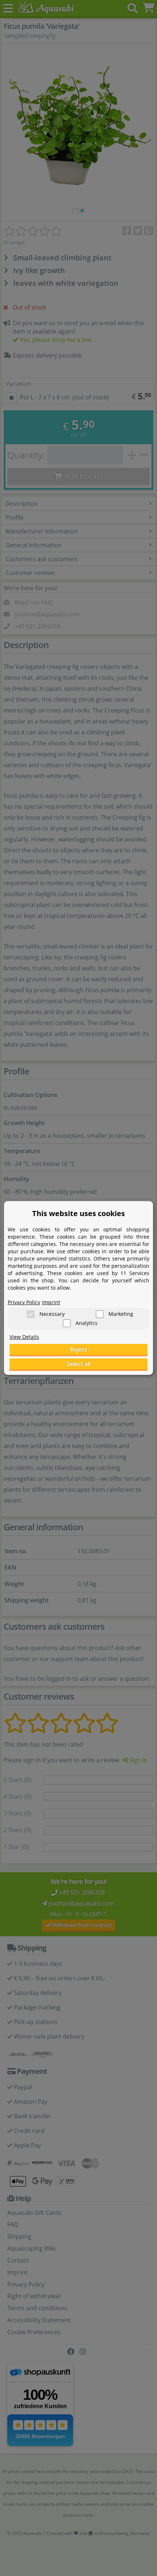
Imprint (51, 1302)
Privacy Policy (24, 1302)
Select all (78, 1364)
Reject (78, 1349)
